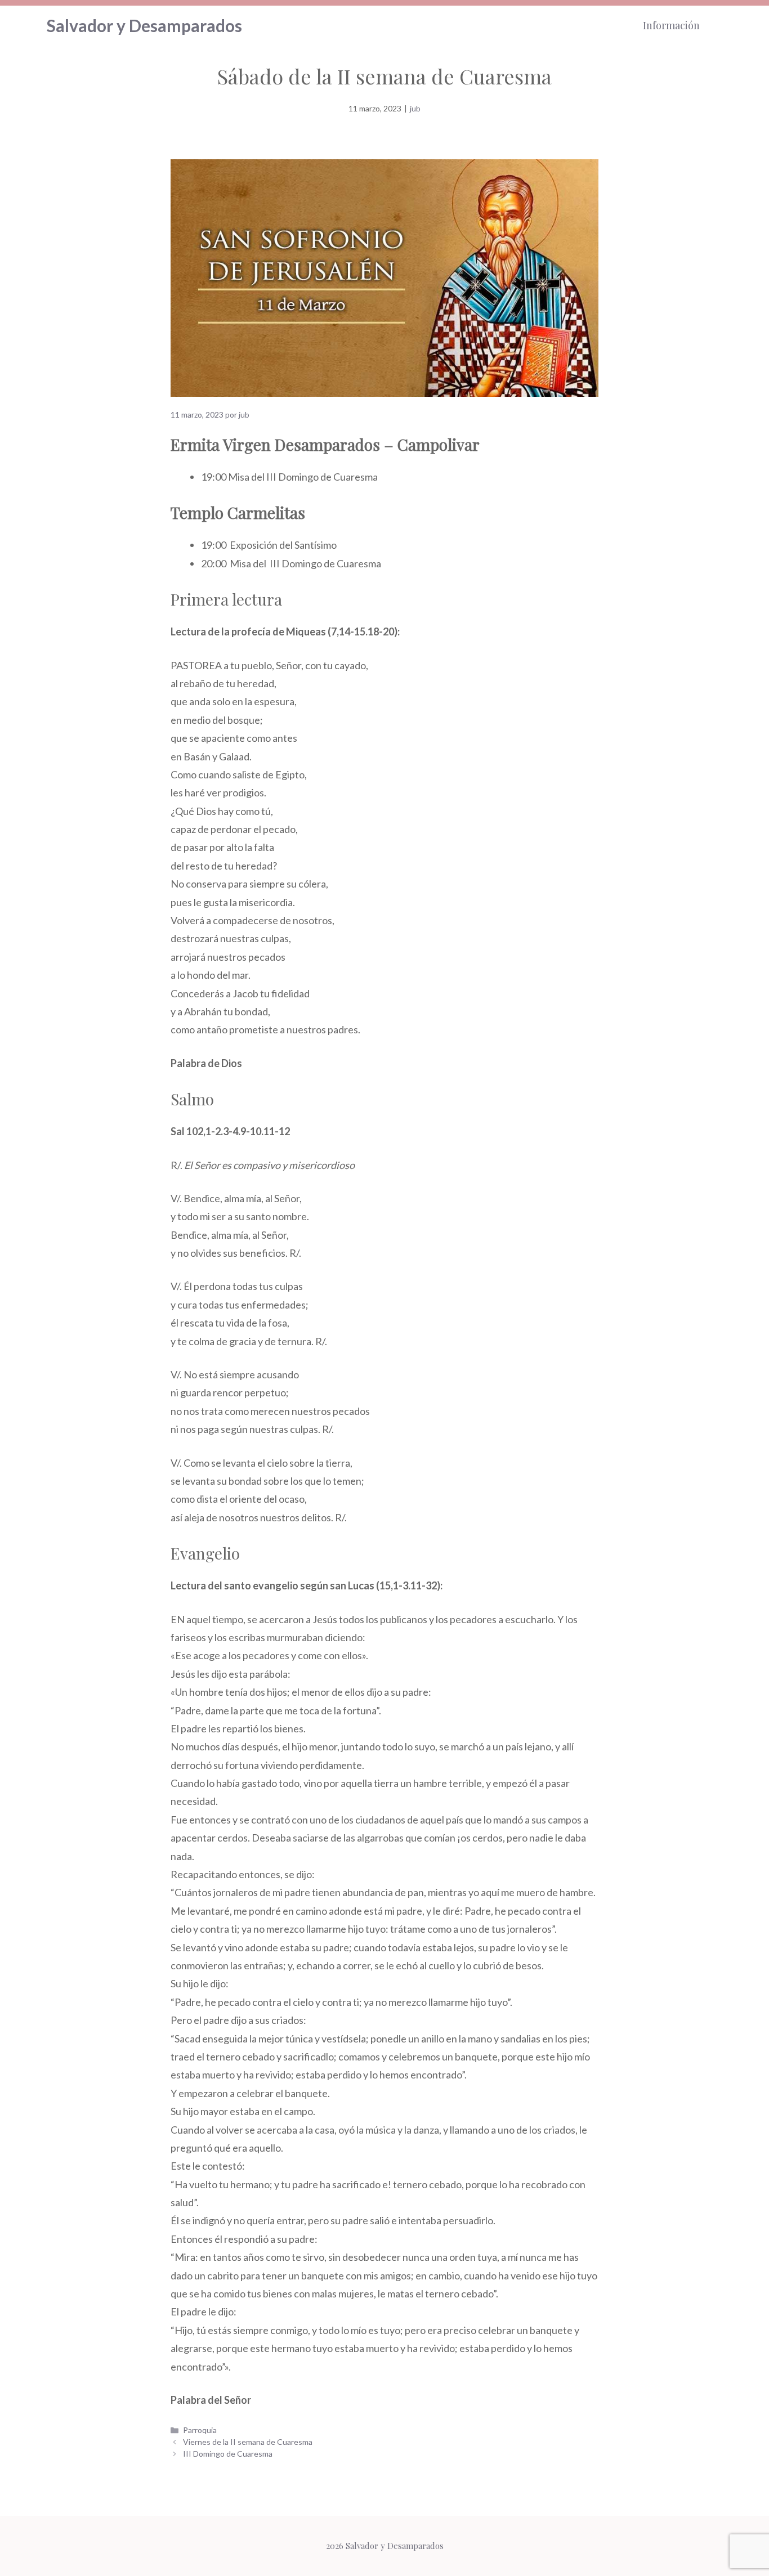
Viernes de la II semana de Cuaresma (248, 2442)
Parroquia (200, 2430)
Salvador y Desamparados (144, 25)
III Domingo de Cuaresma (228, 2454)
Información (671, 25)
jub (415, 108)
